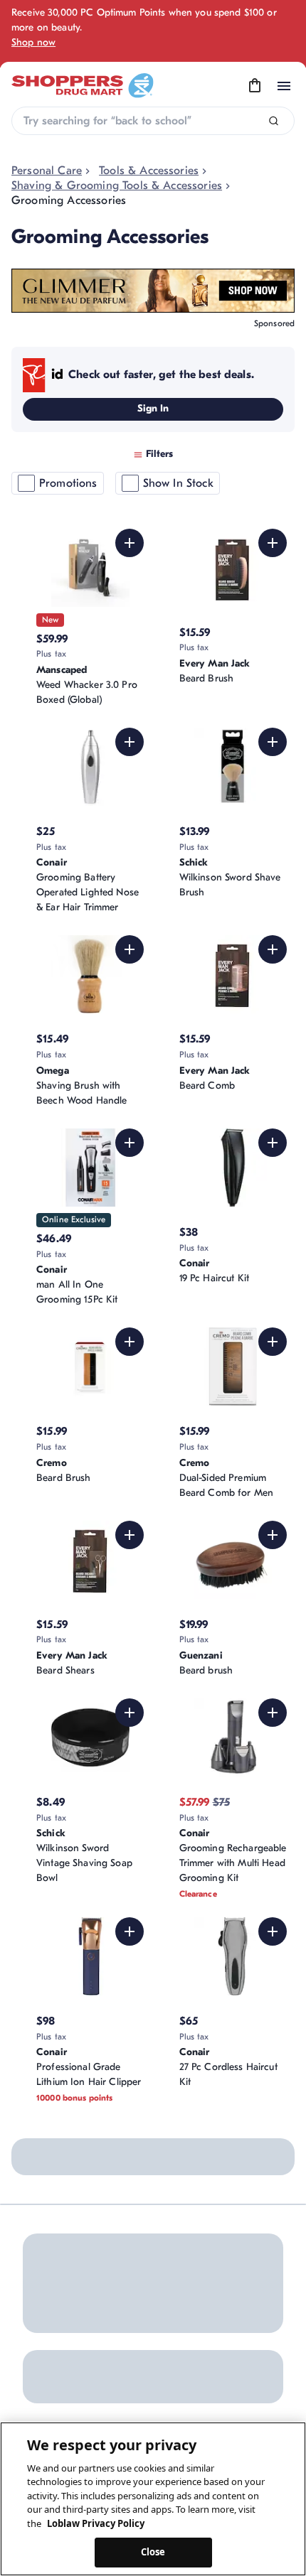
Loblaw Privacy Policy (96, 2523)
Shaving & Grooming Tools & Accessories (117, 185)
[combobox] (153, 121)
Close (153, 2552)
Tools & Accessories (149, 171)
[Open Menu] (284, 86)
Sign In (153, 408)
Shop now (33, 42)
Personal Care (47, 171)
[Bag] (255, 86)
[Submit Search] (274, 121)
